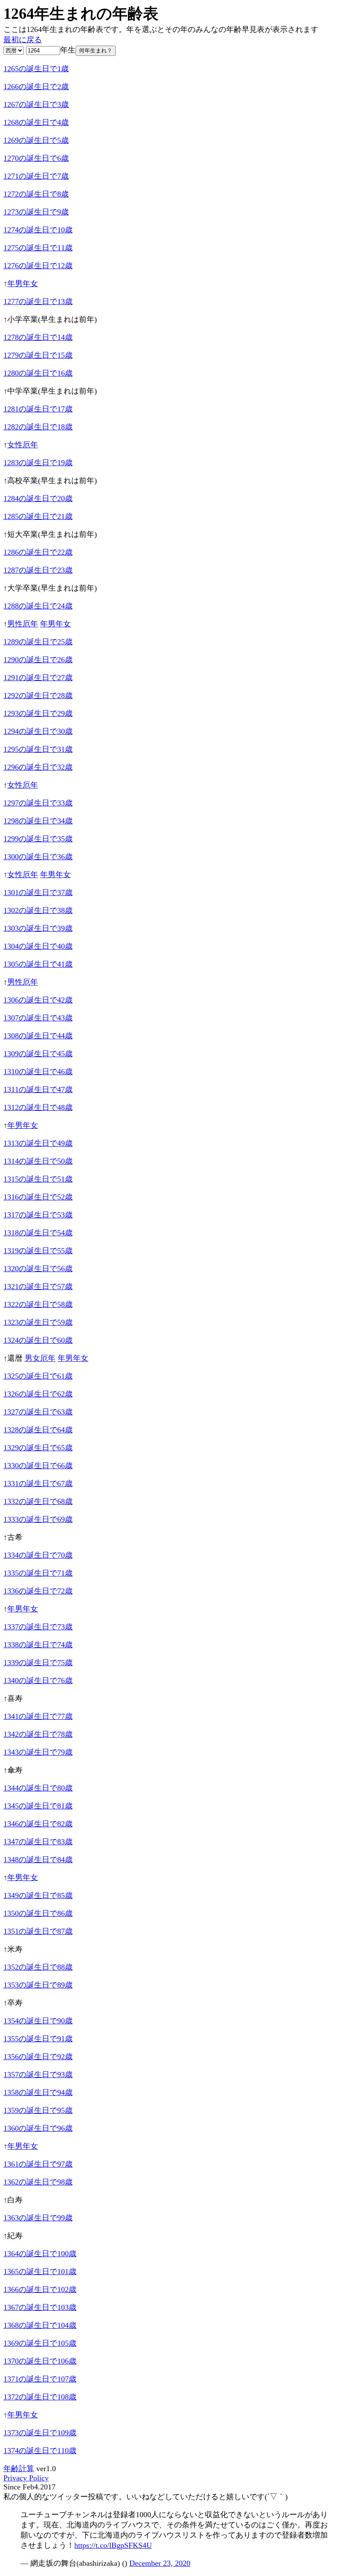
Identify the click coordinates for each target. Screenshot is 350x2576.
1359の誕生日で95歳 (38, 2110)
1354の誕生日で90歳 (38, 2021)
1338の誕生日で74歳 (38, 1645)
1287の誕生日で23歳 (38, 570)
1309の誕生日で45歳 (38, 1054)
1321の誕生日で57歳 (38, 1287)
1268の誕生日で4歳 (36, 122)
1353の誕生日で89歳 (38, 1985)
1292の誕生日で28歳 (38, 695)
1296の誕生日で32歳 (38, 767)
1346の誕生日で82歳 (38, 1824)
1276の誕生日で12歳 (38, 266)
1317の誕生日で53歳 (38, 1215)
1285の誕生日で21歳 (38, 516)
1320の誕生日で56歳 (38, 1269)
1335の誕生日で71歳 (38, 1573)
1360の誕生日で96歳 (38, 2128)
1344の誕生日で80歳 (38, 1788)
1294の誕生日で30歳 (38, 731)
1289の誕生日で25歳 (38, 642)
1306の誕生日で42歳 (38, 1000)
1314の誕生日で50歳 (38, 1161)
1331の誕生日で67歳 (38, 1484)
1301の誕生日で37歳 (38, 892)
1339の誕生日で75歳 (38, 1663)
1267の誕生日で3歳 (36, 104)
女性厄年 (23, 445)
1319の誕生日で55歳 (38, 1251)
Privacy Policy (26, 2478)
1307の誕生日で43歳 (38, 1018)
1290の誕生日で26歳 (38, 660)
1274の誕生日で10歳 (38, 230)
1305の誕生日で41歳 (38, 964)
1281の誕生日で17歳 (38, 409)
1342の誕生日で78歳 (38, 1734)
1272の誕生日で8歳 (36, 194)
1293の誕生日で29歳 (38, 713)
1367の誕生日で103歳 (40, 2307)
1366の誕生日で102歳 (40, 2289)
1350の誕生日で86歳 (38, 1913)
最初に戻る (23, 40)
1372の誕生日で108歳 (40, 2397)
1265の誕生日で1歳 (36, 69)
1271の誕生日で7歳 (36, 176)
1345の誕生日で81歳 (38, 1806)
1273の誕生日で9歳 (36, 212)
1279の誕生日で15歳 (38, 355)
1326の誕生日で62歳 (38, 1394)
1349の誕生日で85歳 (38, 1895)
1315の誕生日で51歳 (38, 1179)
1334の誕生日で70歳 (38, 1555)
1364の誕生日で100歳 (40, 2254)
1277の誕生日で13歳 (38, 301)
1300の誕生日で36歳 (38, 857)
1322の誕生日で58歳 (38, 1304)
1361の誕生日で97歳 (38, 2164)
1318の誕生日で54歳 (38, 1233)
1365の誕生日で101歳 (40, 2272)
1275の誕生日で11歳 (38, 248)
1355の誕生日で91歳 (38, 2039)
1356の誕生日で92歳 (38, 2057)
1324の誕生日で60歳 (38, 1340)
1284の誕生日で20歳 (38, 498)
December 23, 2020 (160, 2563)
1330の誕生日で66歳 (38, 1466)
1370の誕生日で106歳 (40, 2361)
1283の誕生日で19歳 (38, 463)
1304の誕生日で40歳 (38, 946)
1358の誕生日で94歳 (38, 2092)
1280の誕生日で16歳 (38, 373)
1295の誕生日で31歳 (38, 749)
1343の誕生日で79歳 (38, 1752)
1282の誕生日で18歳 (38, 427)
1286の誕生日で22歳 (38, 552)
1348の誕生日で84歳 (38, 1860)
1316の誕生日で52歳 (38, 1197)
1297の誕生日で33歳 (38, 803)
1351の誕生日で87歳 (38, 1931)
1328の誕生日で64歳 (38, 1430)
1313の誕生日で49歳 (38, 1143)
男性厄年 (23, 624)
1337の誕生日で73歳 (38, 1627)
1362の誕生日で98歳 (38, 2182)
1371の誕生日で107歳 (40, 2379)
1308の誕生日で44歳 (38, 1036)
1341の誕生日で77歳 (38, 1716)
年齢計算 (19, 2469)
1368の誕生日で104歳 (40, 2325)
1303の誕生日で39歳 (38, 928)
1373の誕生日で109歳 (40, 2433)
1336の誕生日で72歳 (38, 1591)
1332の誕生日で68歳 (38, 1501)
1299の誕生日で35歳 (38, 839)
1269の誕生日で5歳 (36, 140)
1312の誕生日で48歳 (38, 1107)
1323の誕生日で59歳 (38, 1322)
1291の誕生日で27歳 (38, 678)
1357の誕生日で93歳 (38, 2075)
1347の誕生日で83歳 (38, 1842)
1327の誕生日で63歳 (38, 1412)
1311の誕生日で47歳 (38, 1090)
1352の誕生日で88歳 (38, 1967)
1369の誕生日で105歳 (40, 2343)
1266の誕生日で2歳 (36, 87)
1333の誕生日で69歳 (38, 1519)
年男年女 (23, 284)
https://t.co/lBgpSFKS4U (113, 2545)
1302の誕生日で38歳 (38, 910)
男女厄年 (40, 1358)
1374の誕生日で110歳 (40, 2451)
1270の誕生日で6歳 (36, 158)
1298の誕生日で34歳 (38, 821)
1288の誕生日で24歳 (38, 606)
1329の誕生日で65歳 (38, 1448)
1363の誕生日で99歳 (38, 2218)
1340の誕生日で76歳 (38, 1681)
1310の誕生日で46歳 (38, 1072)
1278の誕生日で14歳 (38, 337)
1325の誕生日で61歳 (38, 1376)
